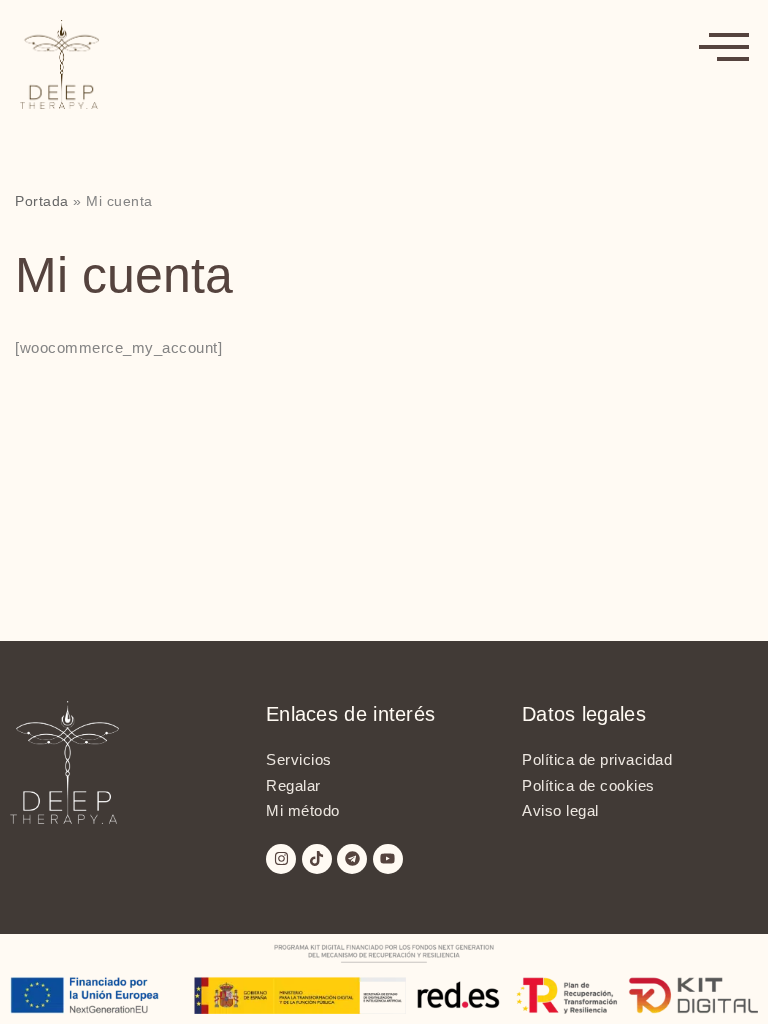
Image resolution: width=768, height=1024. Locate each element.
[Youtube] (388, 859)
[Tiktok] (317, 859)
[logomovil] (349, 64)
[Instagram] (281, 859)
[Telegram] (352, 859)
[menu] (724, 45)
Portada (42, 201)
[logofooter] (128, 762)
